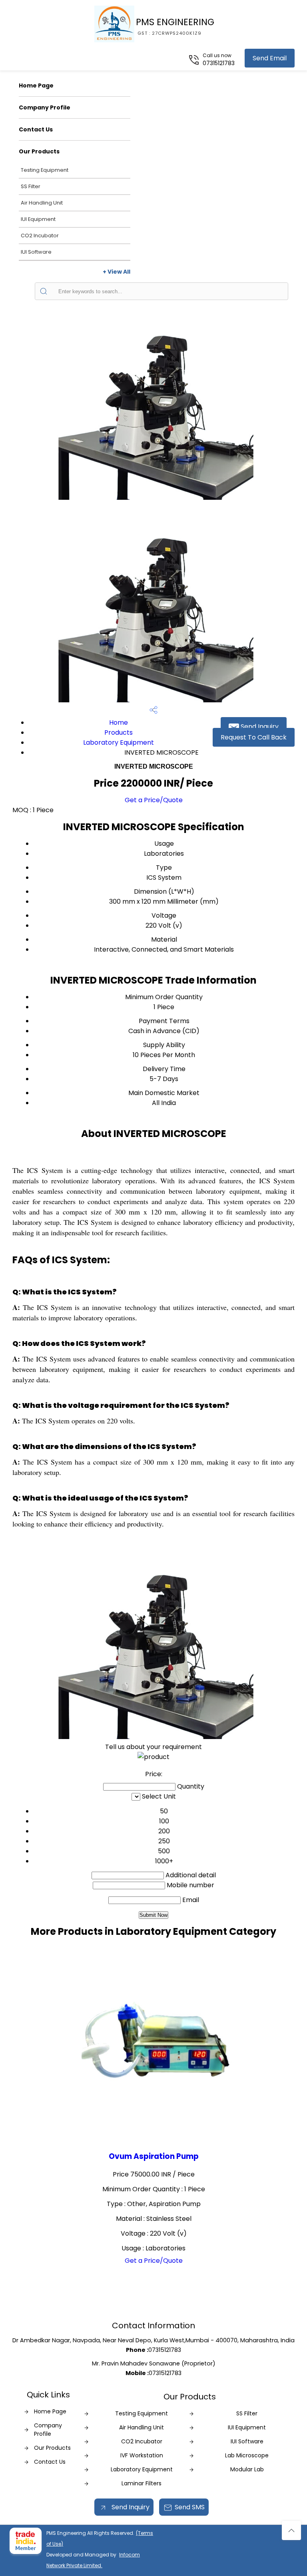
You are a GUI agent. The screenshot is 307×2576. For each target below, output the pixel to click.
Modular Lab (247, 2469)
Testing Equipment (45, 170)
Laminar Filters (142, 2483)
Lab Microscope (247, 2455)
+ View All (117, 272)
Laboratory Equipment (119, 742)
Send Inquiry (259, 726)
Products (119, 732)
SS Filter (31, 186)
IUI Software (36, 252)
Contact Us (36, 129)
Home (119, 723)
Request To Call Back (254, 737)
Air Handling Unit (42, 203)
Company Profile (45, 107)
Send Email (270, 58)
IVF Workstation (142, 2455)
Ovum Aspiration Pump (154, 2156)
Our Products (39, 151)
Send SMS (190, 2507)
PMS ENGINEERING (175, 26)
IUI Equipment (38, 219)
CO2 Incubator (40, 236)
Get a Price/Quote (154, 800)
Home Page (36, 85)
